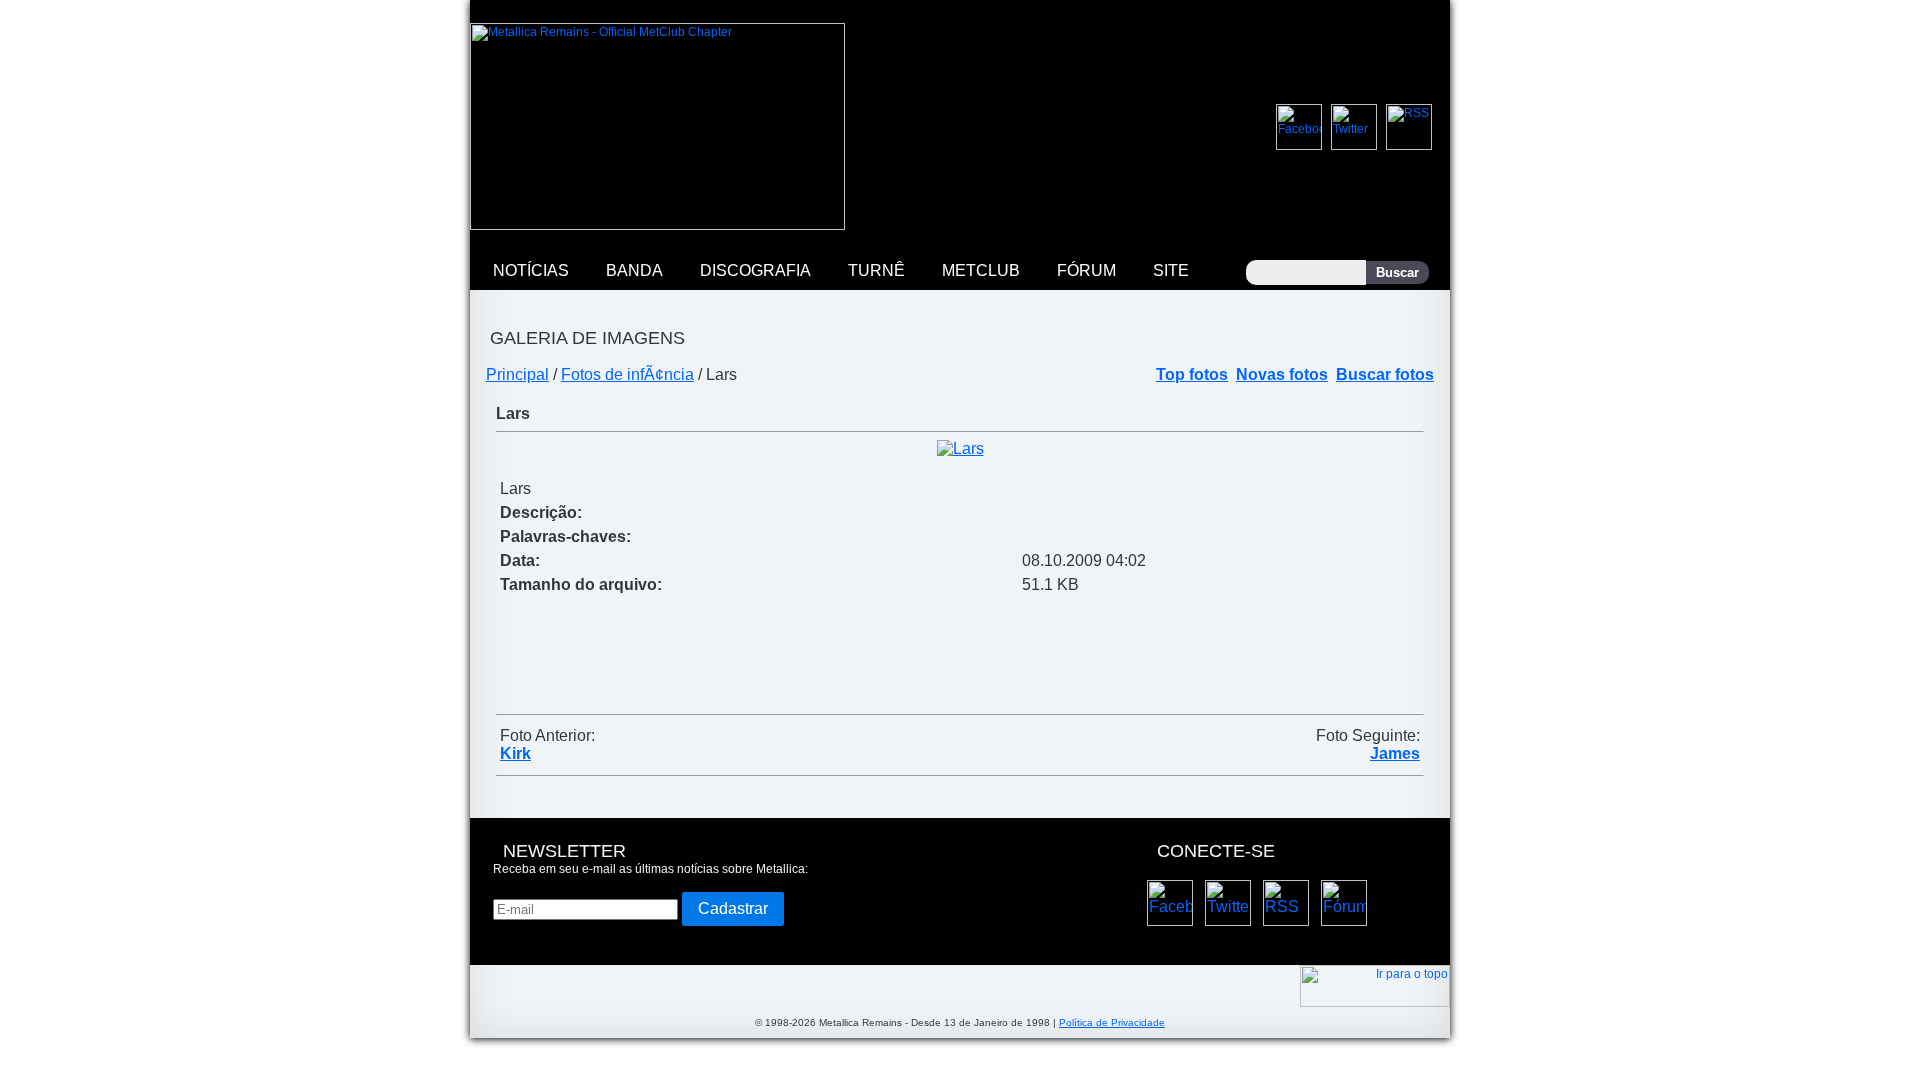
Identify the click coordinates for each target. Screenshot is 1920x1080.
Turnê (876, 270)
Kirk (515, 753)
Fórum (1086, 270)
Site (1171, 270)
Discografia (755, 270)
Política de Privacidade (1112, 1022)
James (1395, 753)
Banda (634, 270)
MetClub (981, 270)
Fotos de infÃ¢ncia (627, 374)
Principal (517, 374)
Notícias (531, 270)
